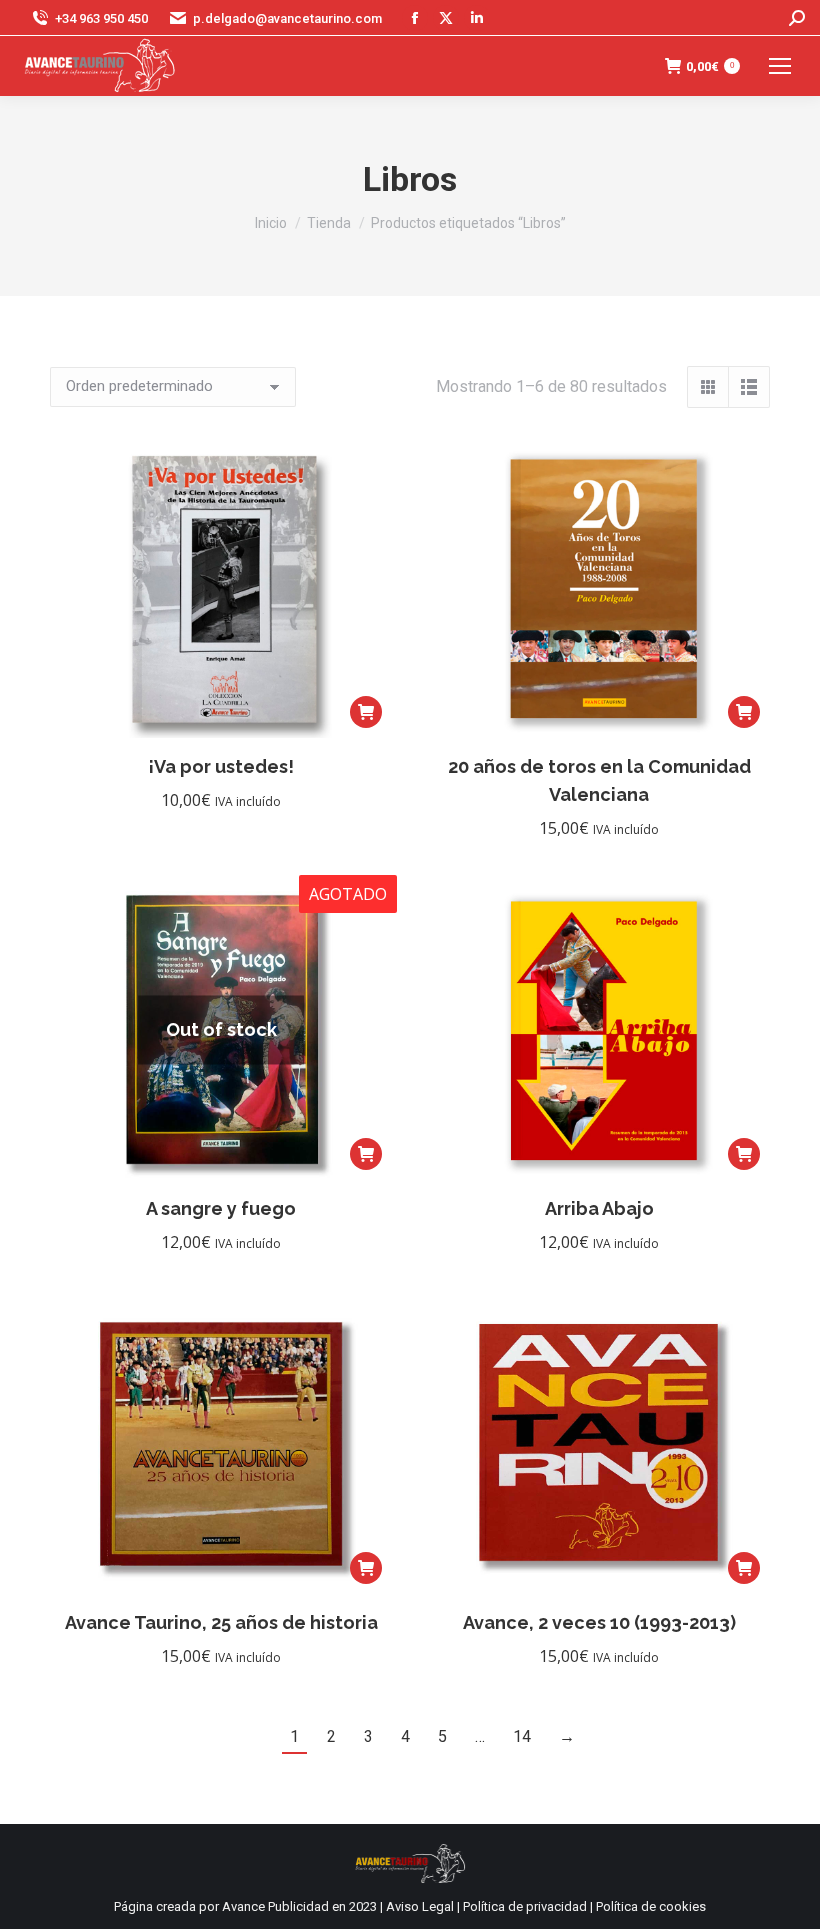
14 (522, 1736)
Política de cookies (651, 1906)
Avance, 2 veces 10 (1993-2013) (599, 1622)
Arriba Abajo (599, 1208)
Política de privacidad (525, 1906)
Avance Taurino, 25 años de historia (221, 1622)
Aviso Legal (420, 1906)
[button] (366, 712)
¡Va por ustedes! (221, 766)
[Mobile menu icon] (780, 66)
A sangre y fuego (221, 1208)
